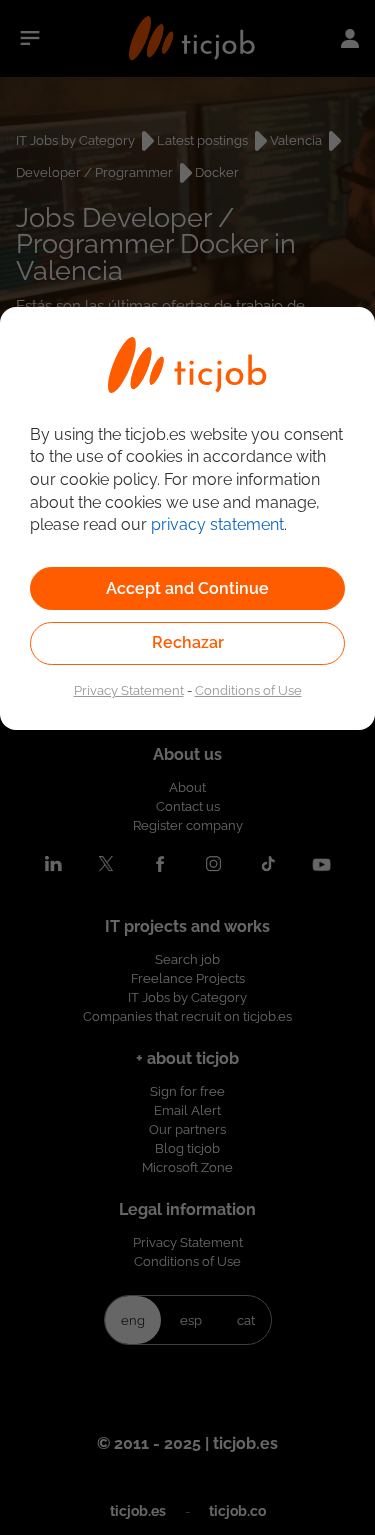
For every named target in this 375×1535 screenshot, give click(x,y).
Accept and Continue (187, 588)
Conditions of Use (248, 690)
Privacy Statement (129, 690)
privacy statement (217, 524)
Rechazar (188, 642)
